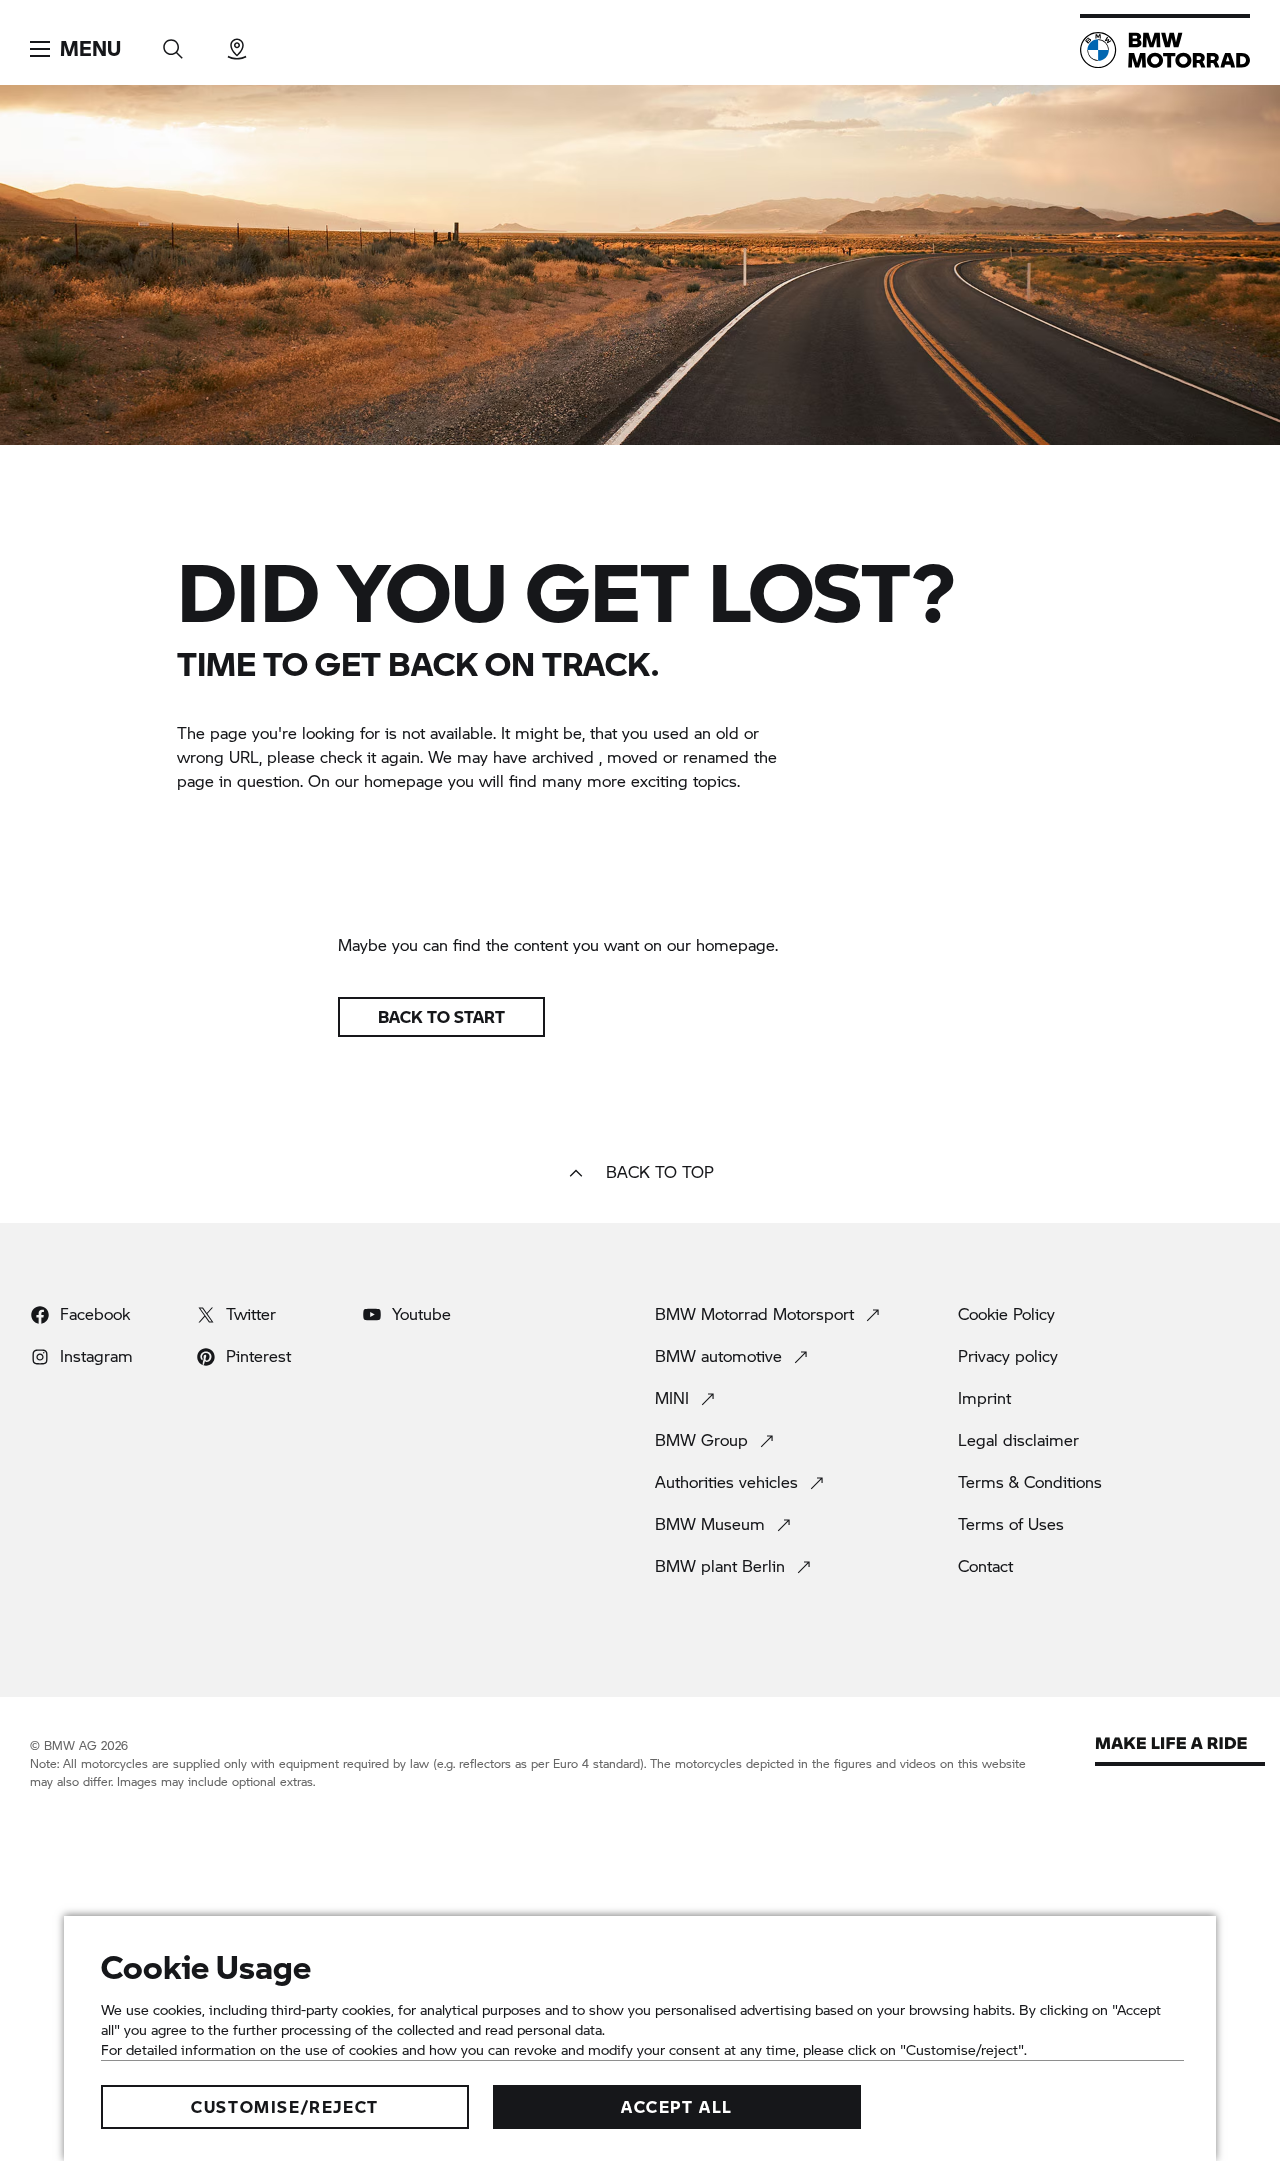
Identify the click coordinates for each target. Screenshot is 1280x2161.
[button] (75, 49)
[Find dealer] (237, 42)
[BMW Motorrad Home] (1165, 50)
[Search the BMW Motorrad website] (173, 42)
